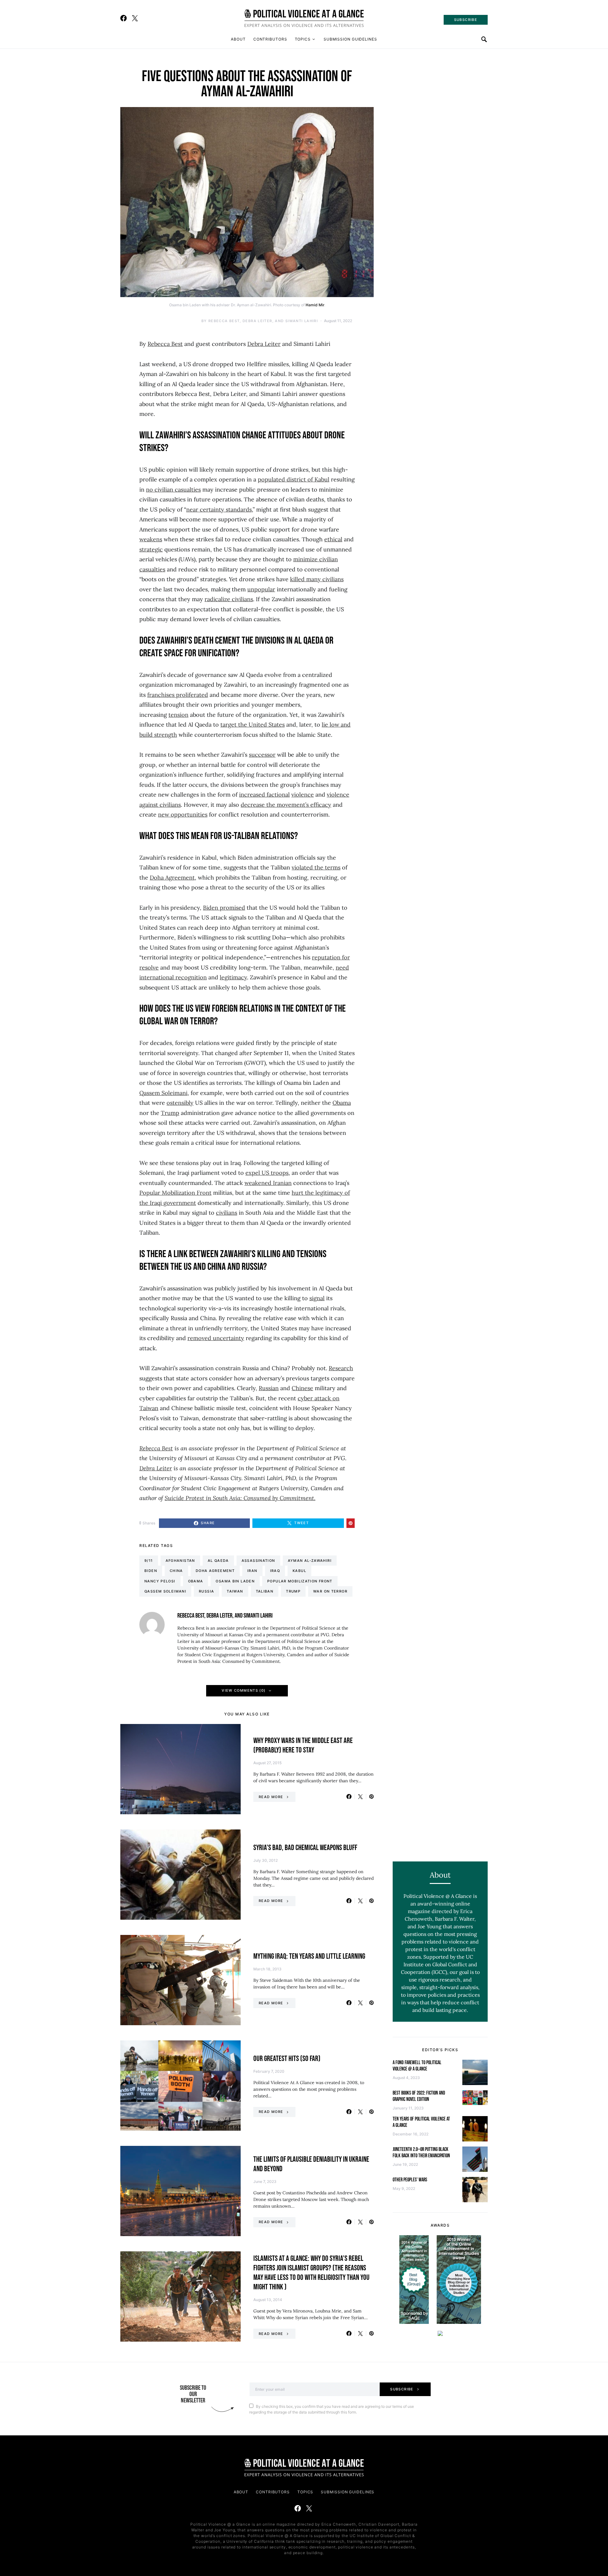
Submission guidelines (350, 39)
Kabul (299, 1571)
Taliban (265, 1591)
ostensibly (180, 1103)
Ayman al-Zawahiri (310, 1561)
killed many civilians (317, 579)
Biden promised (224, 908)
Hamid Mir (315, 305)
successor (262, 755)
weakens (151, 539)
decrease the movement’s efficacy (286, 805)
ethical (333, 539)
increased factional (264, 795)
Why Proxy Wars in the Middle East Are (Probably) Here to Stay (303, 1745)
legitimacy (233, 977)
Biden (151, 1571)
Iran (252, 1571)
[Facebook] (123, 18)
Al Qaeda (218, 1561)
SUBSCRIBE (466, 20)
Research (341, 1368)
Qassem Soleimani (163, 1093)
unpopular (261, 589)
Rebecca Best (165, 344)
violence (303, 795)
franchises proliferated (178, 695)
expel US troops (267, 1173)
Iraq (275, 1571)
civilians (227, 1213)
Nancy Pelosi (160, 1581)
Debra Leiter (264, 344)
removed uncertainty (216, 1338)
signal (317, 1298)
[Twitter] (135, 18)
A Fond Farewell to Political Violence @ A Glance (417, 2066)
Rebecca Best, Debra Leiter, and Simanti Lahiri (263, 321)
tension (178, 715)
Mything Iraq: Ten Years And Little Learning (309, 1956)
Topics (303, 39)
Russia (206, 1591)
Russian (269, 1388)
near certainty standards (219, 509)
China (176, 1571)
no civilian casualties (173, 490)
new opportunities (183, 814)
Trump (170, 1113)
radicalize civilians (229, 599)
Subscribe (402, 2389)
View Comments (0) (244, 1690)
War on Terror (330, 1591)
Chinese (302, 1388)
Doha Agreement (172, 878)
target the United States (253, 725)
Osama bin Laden (235, 1581)
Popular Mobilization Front (175, 1193)
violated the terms (316, 867)
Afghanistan (180, 1561)
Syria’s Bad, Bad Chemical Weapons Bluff (305, 1848)
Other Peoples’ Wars (410, 2180)
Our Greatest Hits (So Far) (287, 2059)
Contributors (270, 39)
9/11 (149, 1561)
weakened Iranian (268, 1183)
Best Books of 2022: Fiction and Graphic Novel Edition (419, 2096)
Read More (271, 1797)
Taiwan (235, 1591)
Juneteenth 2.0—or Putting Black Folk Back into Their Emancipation (421, 2153)
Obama (342, 1103)
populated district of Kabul (294, 479)
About (238, 39)
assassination (258, 1561)
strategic (151, 549)
